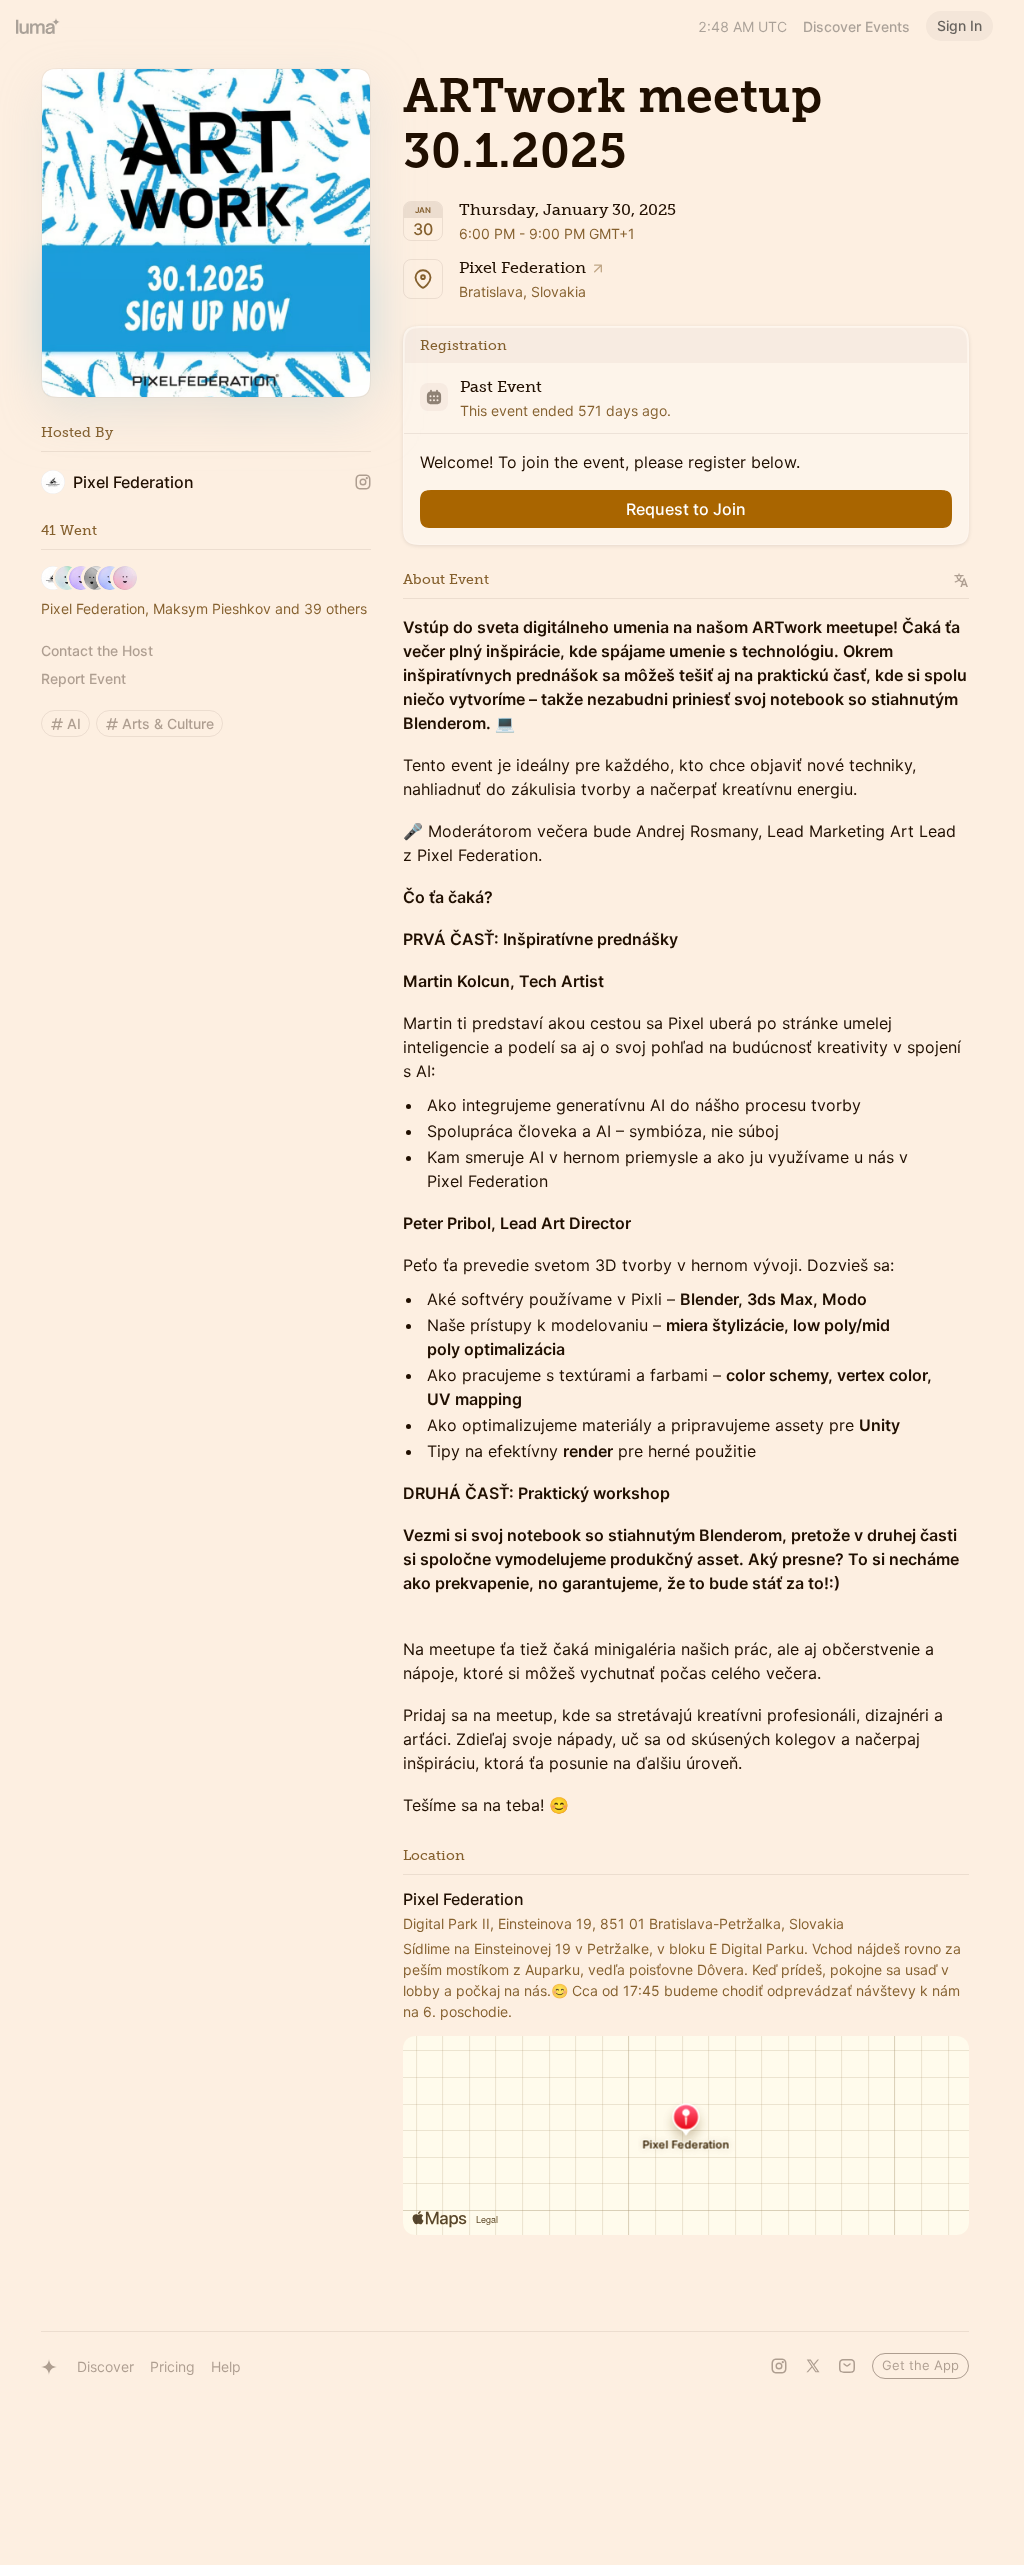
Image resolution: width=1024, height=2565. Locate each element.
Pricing (172, 2366)
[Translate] (961, 580)
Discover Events (856, 26)
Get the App (920, 2365)
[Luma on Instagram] (779, 2366)
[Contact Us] (847, 2366)
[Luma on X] (813, 2366)
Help (226, 2366)
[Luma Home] (38, 26)
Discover (105, 2366)
